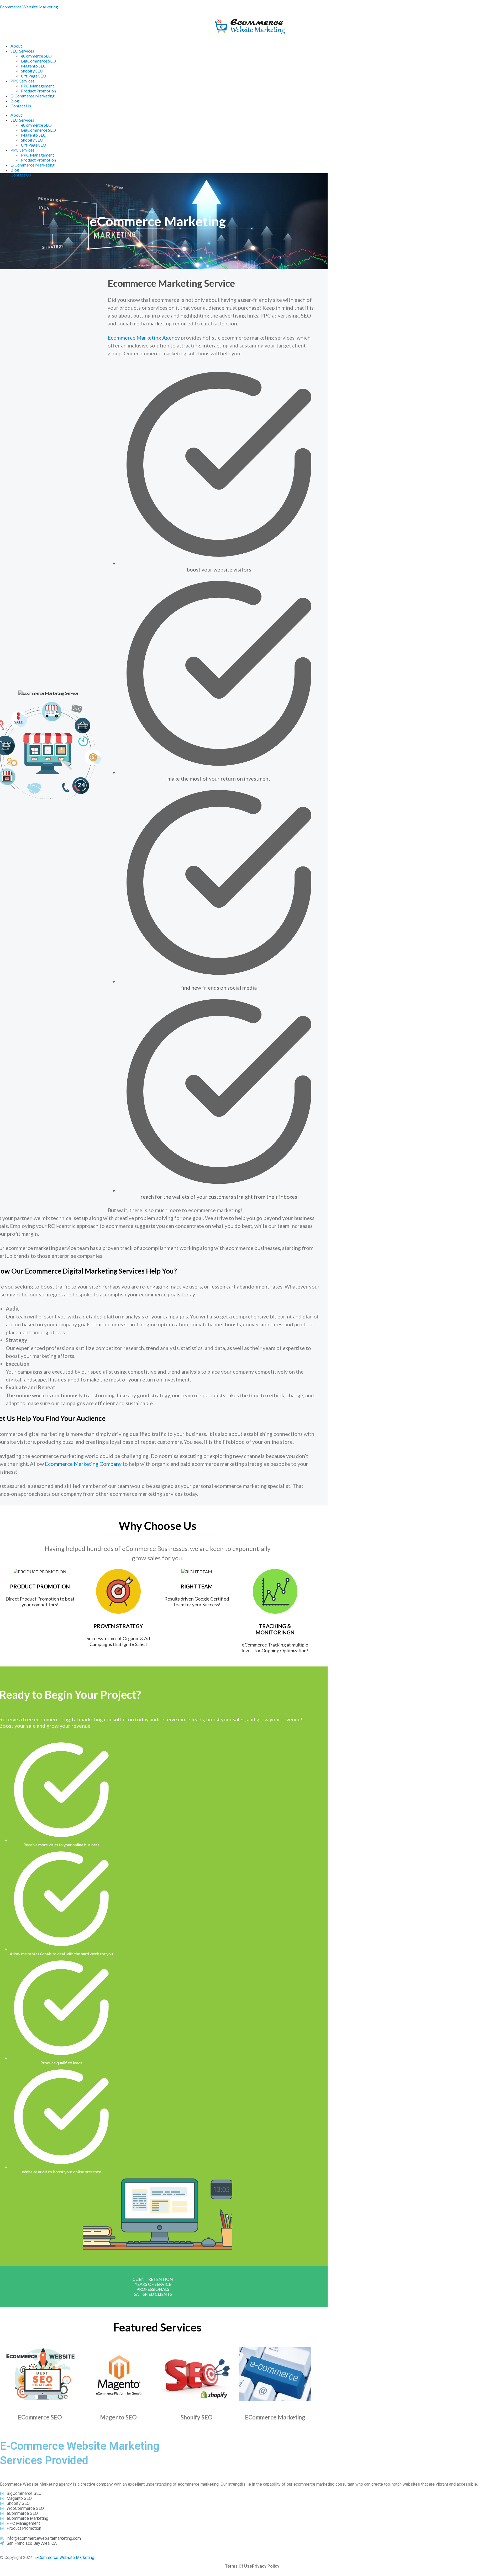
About (16, 46)
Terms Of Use (238, 2566)
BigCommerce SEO (38, 61)
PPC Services (22, 81)
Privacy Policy (266, 2566)
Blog (15, 101)
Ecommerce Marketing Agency (144, 337)
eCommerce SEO (36, 56)
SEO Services (22, 51)
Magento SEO (34, 66)
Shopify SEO (32, 71)
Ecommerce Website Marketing (29, 7)
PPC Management (38, 86)
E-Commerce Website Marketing (64, 2557)
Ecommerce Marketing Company (83, 1464)
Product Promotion (38, 91)
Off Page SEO (34, 76)
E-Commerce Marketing (33, 96)
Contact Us (21, 106)
